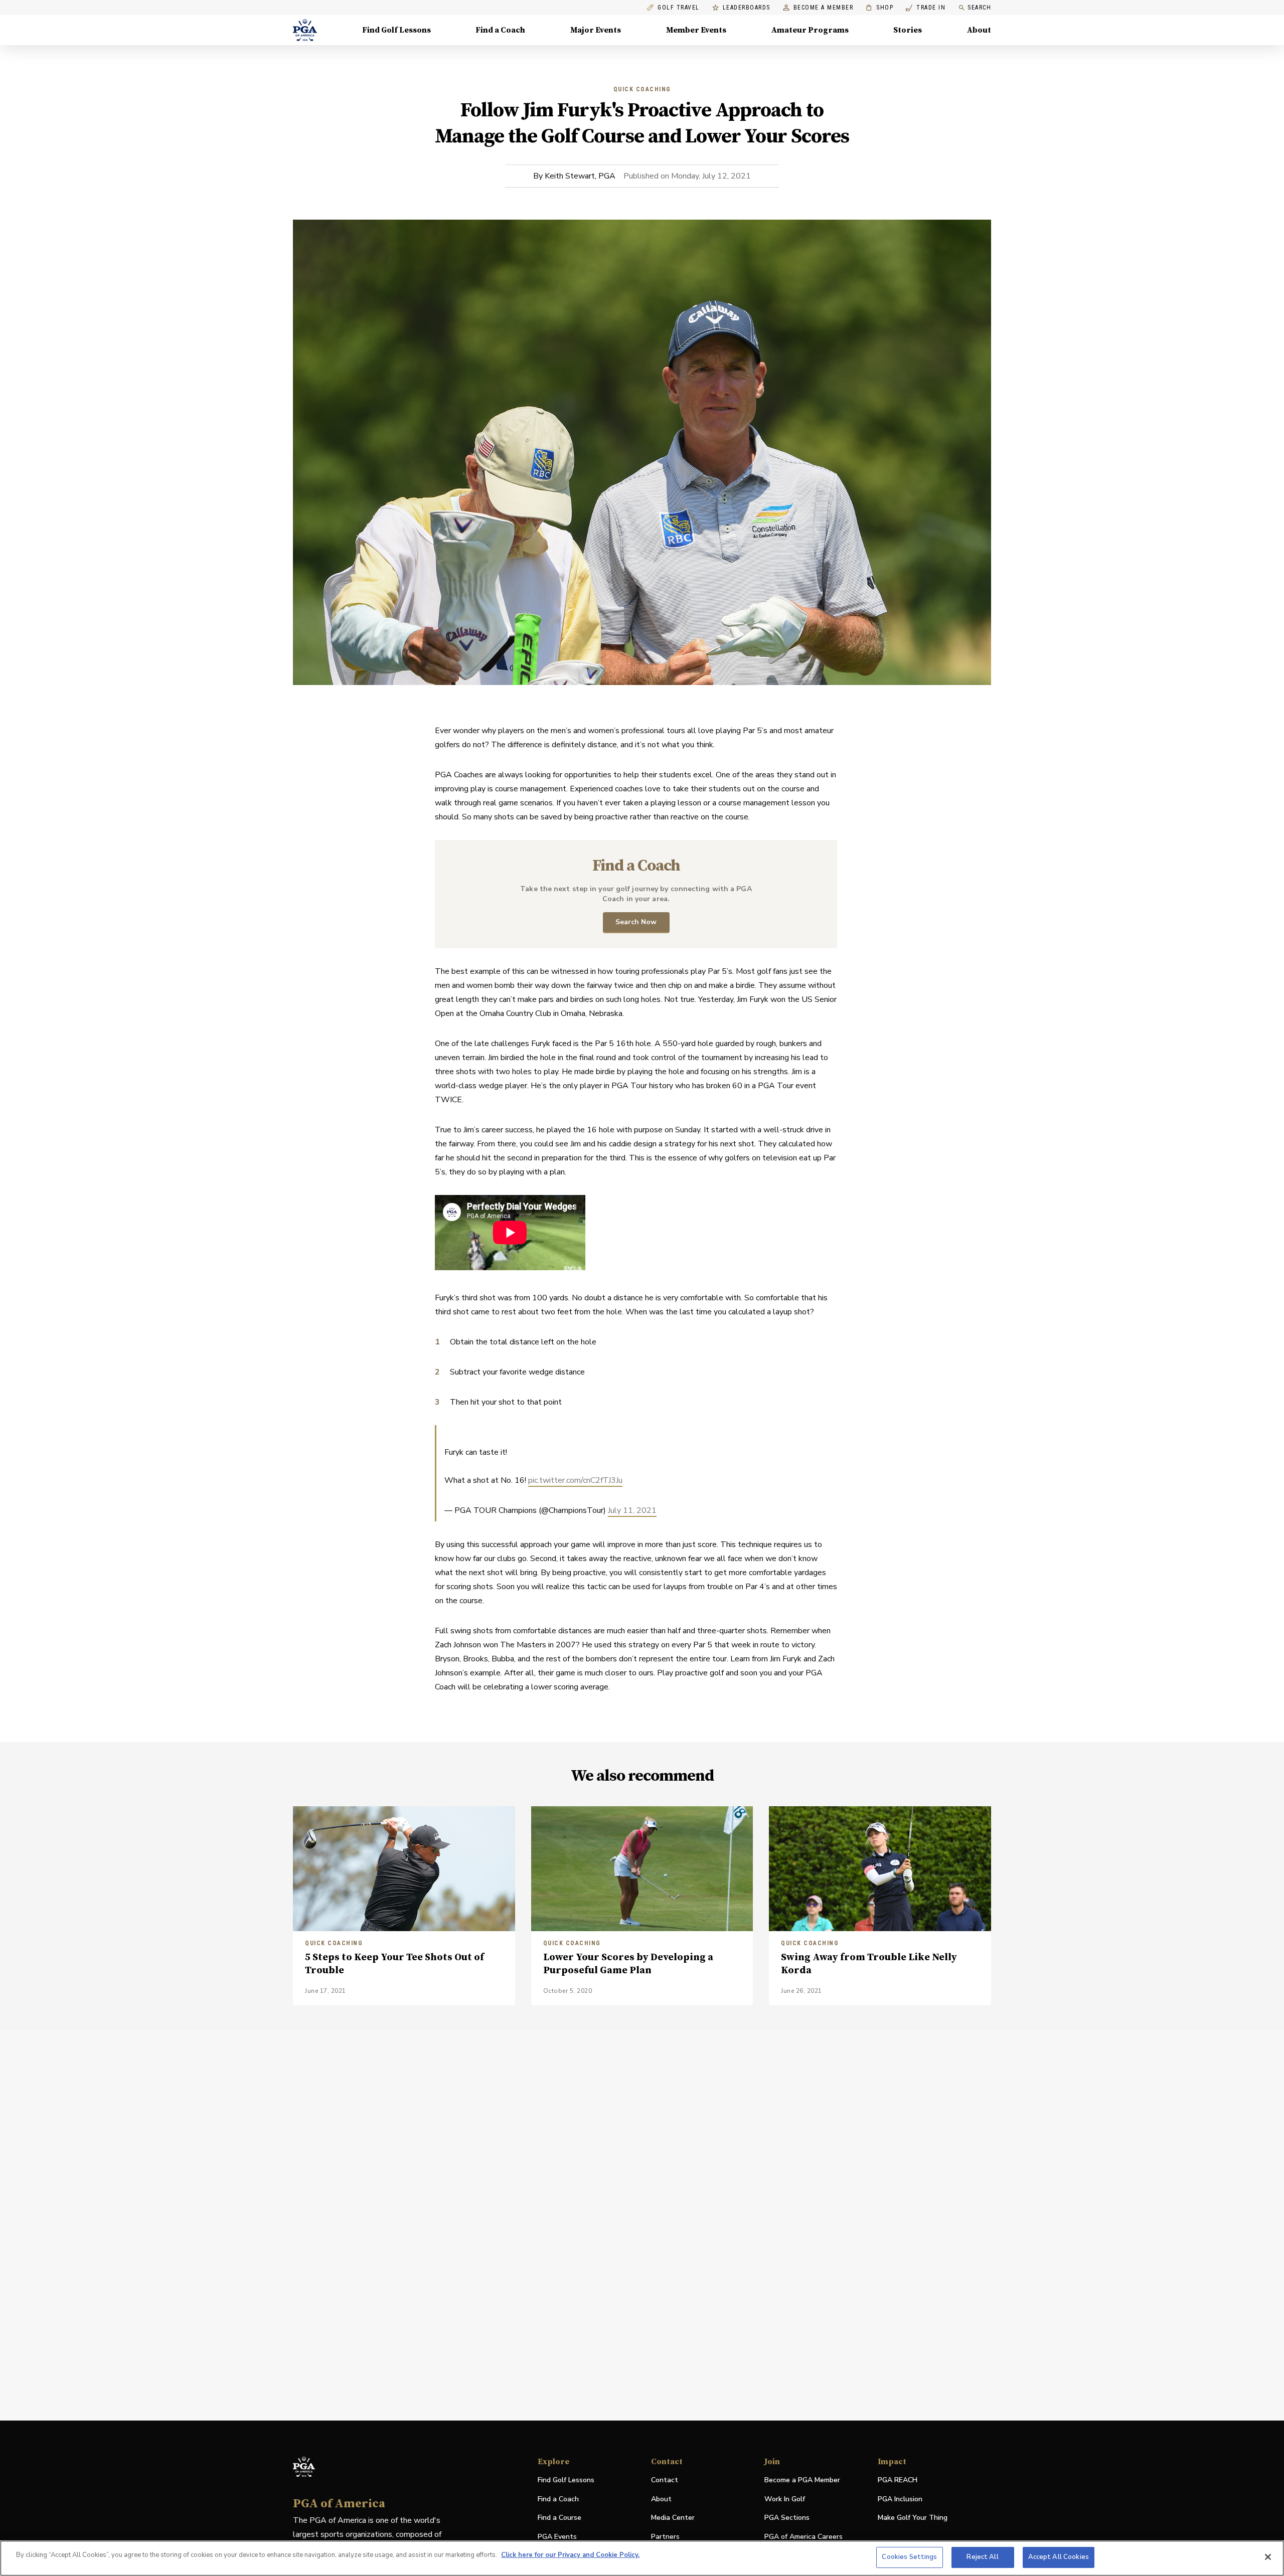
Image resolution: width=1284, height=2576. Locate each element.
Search (979, 8)
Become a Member (824, 8)
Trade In (926, 8)
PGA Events (557, 2537)
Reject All (982, 2557)
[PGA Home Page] (305, 30)
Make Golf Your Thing (913, 2518)
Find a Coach (500, 30)
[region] (642, 2558)
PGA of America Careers (804, 2537)
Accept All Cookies (1059, 2557)
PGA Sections (787, 2518)
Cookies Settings (909, 2557)
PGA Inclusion (900, 2499)
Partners (665, 2537)
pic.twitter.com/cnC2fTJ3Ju (575, 1480)
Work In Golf (785, 2499)
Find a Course (559, 2518)
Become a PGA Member (802, 2480)
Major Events (596, 30)
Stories (908, 30)
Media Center (673, 2518)
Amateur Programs (810, 30)
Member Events (696, 30)
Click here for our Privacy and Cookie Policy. (570, 2555)
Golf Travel (679, 8)
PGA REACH (898, 2480)
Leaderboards (747, 8)
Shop (879, 8)
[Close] (1268, 2557)
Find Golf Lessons (396, 30)
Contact (665, 2480)
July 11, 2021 (632, 1510)
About (979, 30)
